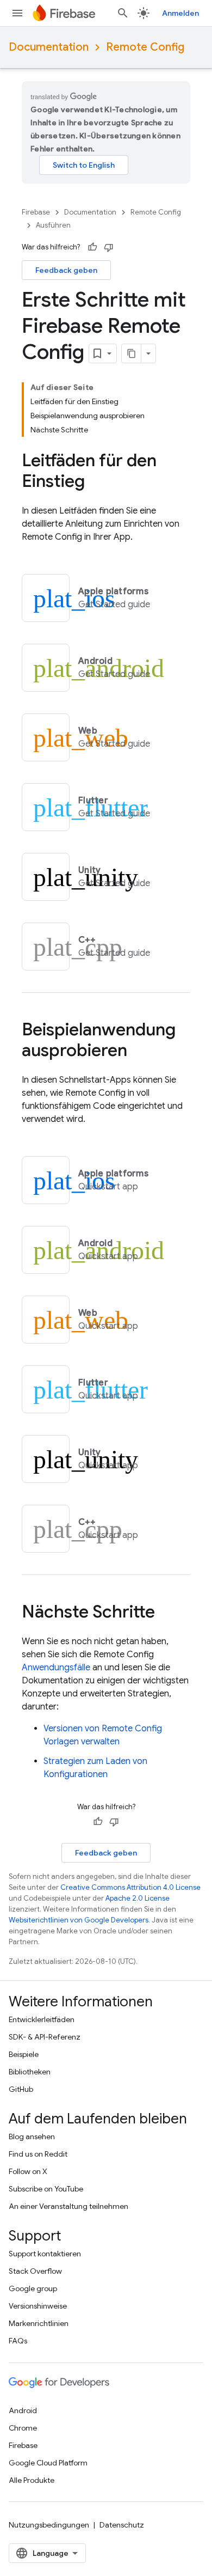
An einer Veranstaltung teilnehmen (68, 2206)
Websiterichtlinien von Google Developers (79, 1920)
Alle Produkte (32, 2480)
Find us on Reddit (38, 2154)
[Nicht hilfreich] (109, 247)
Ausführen (53, 225)
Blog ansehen (32, 2137)
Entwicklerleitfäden (42, 2019)
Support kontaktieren (45, 2254)
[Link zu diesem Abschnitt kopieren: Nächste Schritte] (166, 1613)
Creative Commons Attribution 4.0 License (130, 1887)
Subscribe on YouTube (46, 2189)
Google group (33, 2288)
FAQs (18, 2341)
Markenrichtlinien (39, 2323)
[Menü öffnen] (17, 13)
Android (23, 2410)
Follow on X (28, 2171)
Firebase (36, 212)
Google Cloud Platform (48, 2463)
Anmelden (180, 13)
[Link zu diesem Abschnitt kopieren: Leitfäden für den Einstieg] (96, 483)
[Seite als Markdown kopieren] (132, 353)
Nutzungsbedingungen (49, 2525)
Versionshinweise (38, 2306)
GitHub (21, 2089)
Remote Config (145, 47)
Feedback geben (66, 270)
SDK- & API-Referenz (45, 2037)
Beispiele (24, 2054)
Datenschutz (122, 2525)
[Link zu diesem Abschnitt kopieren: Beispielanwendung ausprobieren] (138, 1052)
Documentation (49, 47)
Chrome (23, 2428)
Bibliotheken (30, 2072)
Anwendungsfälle (56, 1668)
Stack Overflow (35, 2271)
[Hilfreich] (92, 247)
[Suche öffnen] (123, 13)
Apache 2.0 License (138, 1898)
